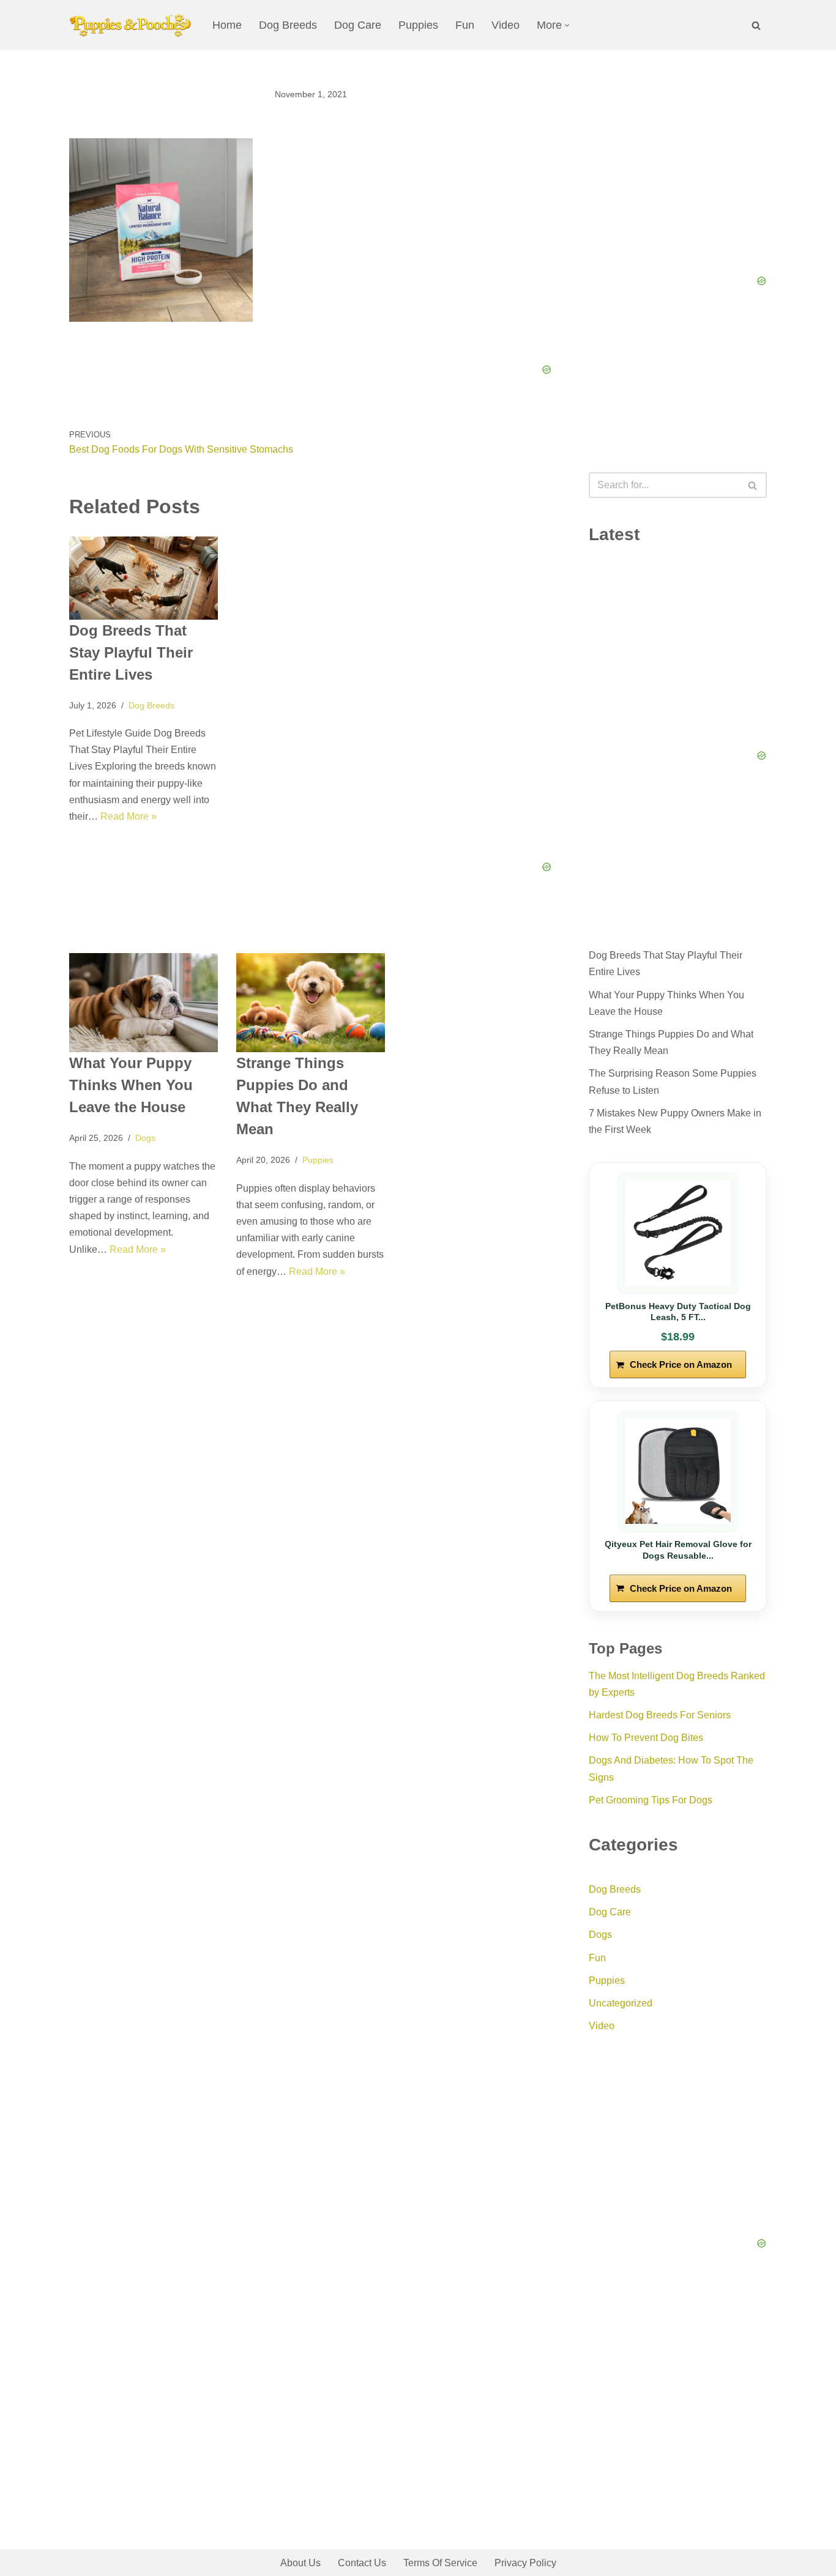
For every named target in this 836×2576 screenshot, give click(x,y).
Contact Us (362, 2563)
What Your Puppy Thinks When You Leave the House (131, 1085)
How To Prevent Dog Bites (646, 1738)
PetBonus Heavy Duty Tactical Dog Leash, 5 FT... (678, 1312)
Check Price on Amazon (681, 1364)
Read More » (129, 816)
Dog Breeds (288, 25)
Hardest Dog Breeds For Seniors (660, 1715)
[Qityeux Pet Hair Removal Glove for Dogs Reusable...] (678, 1471)
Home (227, 25)
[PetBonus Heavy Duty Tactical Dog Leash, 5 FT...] (678, 1233)
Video (506, 25)
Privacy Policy (525, 2563)
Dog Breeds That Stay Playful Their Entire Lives (131, 652)
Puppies (418, 25)
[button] (567, 25)
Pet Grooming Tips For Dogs (651, 1800)
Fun (465, 25)
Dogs (145, 1138)
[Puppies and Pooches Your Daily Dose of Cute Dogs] (130, 25)
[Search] (756, 25)
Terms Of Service (440, 2563)
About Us (300, 2563)
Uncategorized (621, 2003)
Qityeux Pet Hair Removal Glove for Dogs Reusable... (678, 1550)
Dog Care (358, 25)
